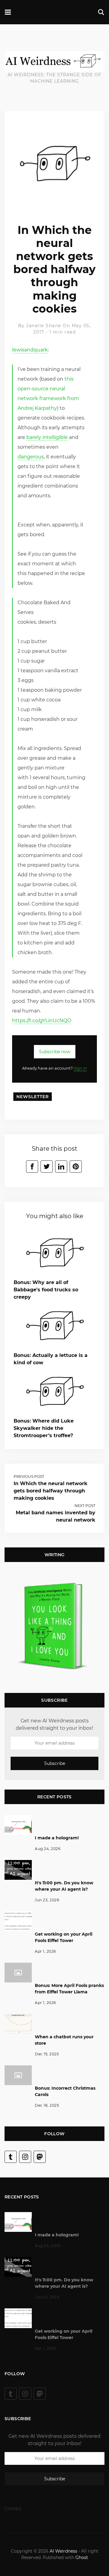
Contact (13, 2509)
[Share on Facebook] (32, 1166)
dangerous (31, 457)
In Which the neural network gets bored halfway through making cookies (51, 1491)
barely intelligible (47, 437)
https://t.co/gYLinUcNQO (42, 1021)
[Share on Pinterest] (76, 1166)
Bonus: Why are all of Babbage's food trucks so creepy (46, 1290)
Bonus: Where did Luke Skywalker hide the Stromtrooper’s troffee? (44, 1428)
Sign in (80, 1068)
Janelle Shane (44, 326)
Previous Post (29, 1476)
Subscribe (55, 1763)
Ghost (82, 2557)
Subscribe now (55, 1052)
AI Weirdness (63, 2551)
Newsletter (33, 1097)
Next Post (85, 1506)
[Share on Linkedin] (61, 1166)
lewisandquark (30, 350)
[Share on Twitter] (47, 1166)
